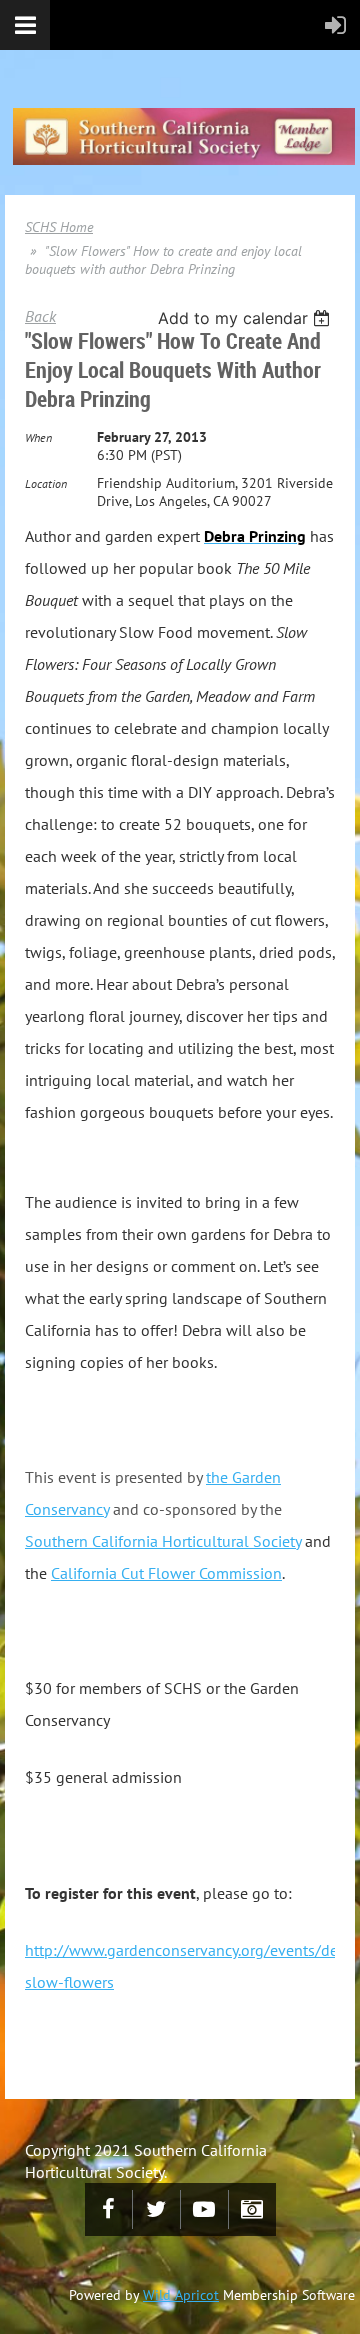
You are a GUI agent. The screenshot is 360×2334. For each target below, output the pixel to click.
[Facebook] (108, 2209)
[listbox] (246, 318)
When (38, 437)
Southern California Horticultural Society (163, 1541)
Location (46, 483)
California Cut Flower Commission (166, 1573)
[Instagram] (252, 2209)
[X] (156, 2209)
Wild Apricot (181, 2295)
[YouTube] (204, 2209)
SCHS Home (59, 227)
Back (40, 316)
